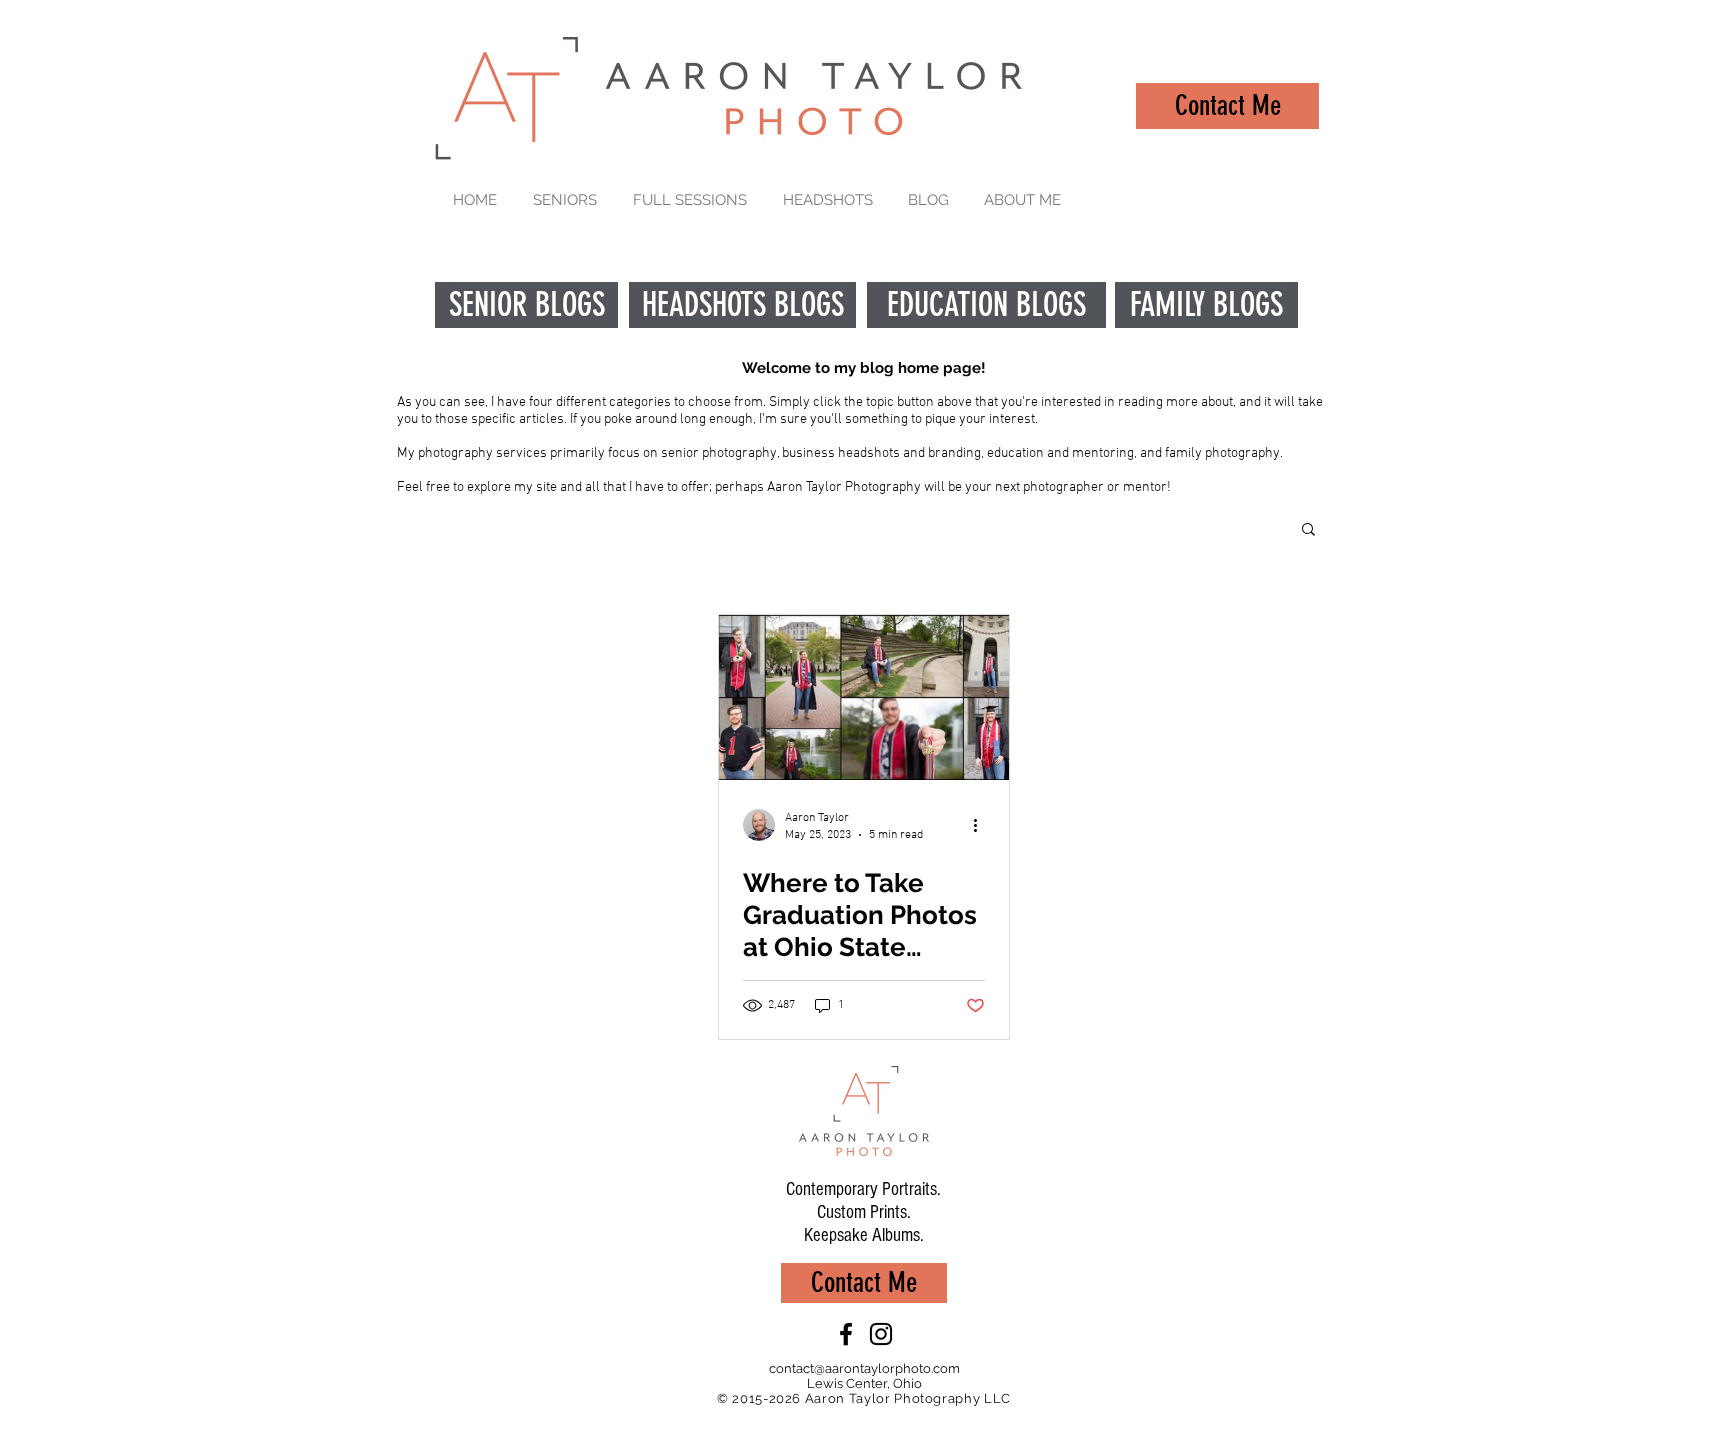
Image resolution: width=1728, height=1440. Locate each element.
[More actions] (982, 825)
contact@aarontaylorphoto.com (864, 1368)
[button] (1308, 530)
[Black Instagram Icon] (881, 1334)
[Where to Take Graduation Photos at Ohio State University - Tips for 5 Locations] (864, 697)
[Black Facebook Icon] (846, 1334)
